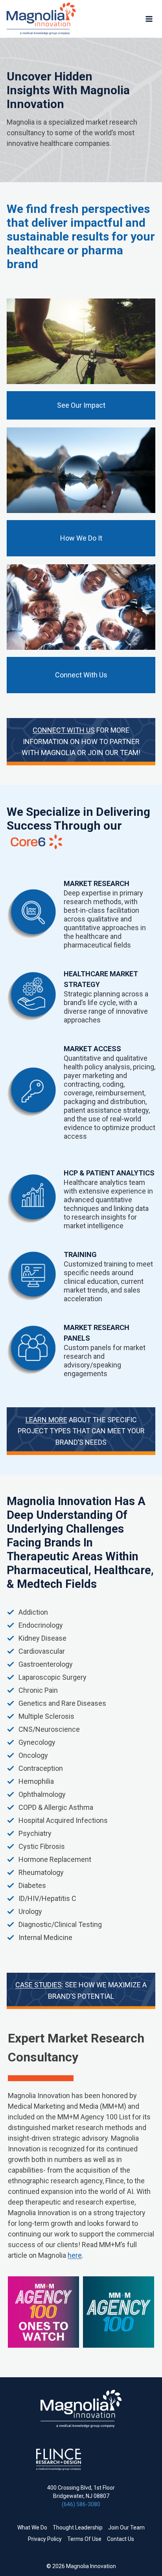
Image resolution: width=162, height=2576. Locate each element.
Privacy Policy (45, 2539)
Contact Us (121, 2539)
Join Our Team (126, 2528)
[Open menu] (149, 19)
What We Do (32, 2528)
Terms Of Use (84, 2539)
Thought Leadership (78, 2528)
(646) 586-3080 (81, 2504)
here (75, 2255)
